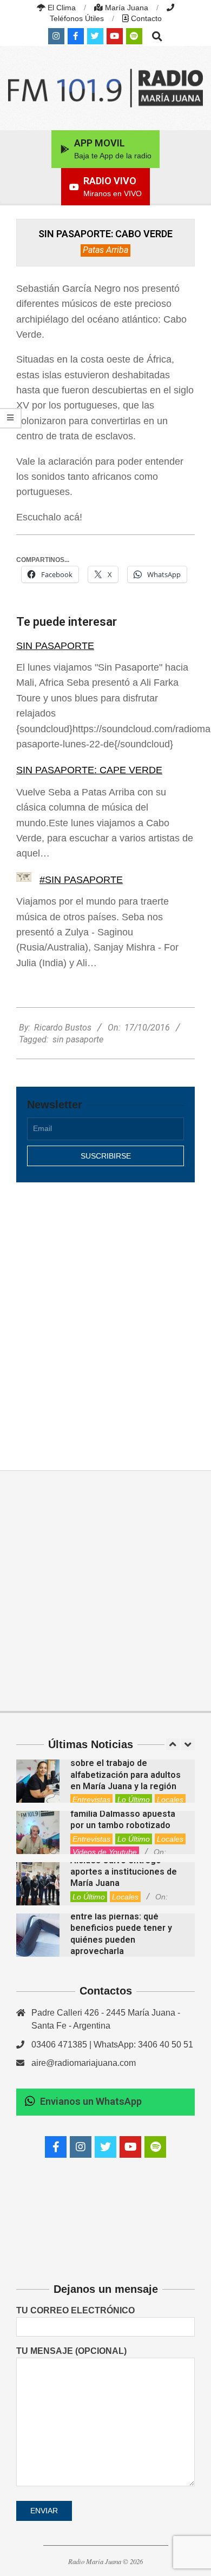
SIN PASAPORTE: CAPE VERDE (89, 770)
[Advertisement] (105, 1315)
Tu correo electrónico (75, 2310)
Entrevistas (91, 1799)
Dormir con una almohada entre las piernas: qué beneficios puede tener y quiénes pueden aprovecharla (122, 1928)
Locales (170, 1799)
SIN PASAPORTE (55, 646)
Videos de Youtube (105, 1852)
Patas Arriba (105, 250)
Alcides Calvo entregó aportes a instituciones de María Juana (124, 1872)
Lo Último (134, 1799)
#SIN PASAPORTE (81, 880)
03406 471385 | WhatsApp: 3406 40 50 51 (112, 2045)
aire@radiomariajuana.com (84, 2063)
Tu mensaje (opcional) (71, 2351)
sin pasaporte (78, 1039)
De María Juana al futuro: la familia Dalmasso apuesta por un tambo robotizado (126, 1814)
